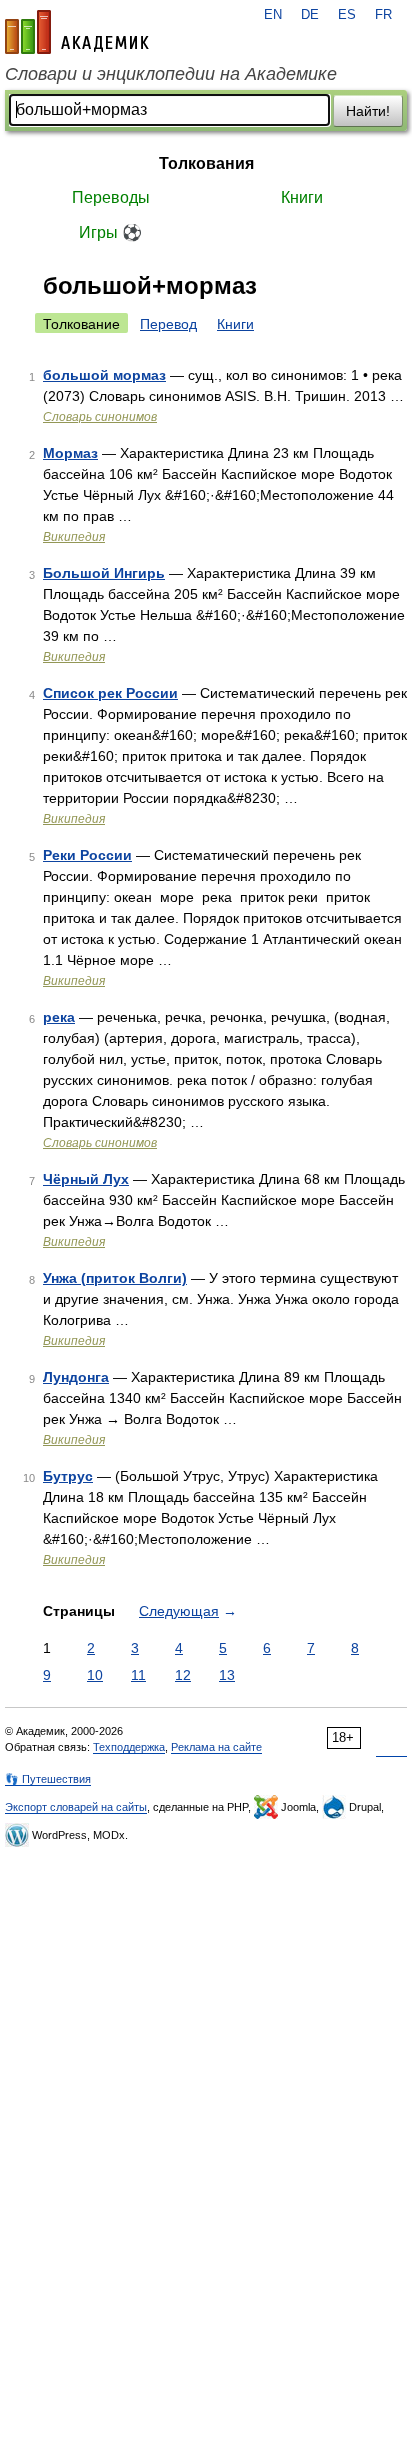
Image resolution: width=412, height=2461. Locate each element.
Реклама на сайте (216, 1747)
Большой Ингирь (104, 573)
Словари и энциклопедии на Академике (171, 74)
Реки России (87, 855)
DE (310, 15)
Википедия (74, 537)
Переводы (111, 197)
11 (138, 1675)
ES (347, 15)
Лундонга (76, 1377)
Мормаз (70, 453)
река (59, 1017)
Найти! (368, 111)
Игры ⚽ (110, 232)
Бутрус (68, 1476)
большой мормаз (104, 375)
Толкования (206, 163)
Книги (302, 197)
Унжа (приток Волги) (115, 1278)
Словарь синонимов (100, 417)
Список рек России (110, 693)
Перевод (168, 324)
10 (95, 1675)
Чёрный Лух (86, 1179)
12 (183, 1675)
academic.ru (77, 32)
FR (383, 15)
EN (273, 15)
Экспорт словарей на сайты (76, 1807)
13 (227, 1675)
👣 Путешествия (48, 1779)
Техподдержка (129, 1747)
